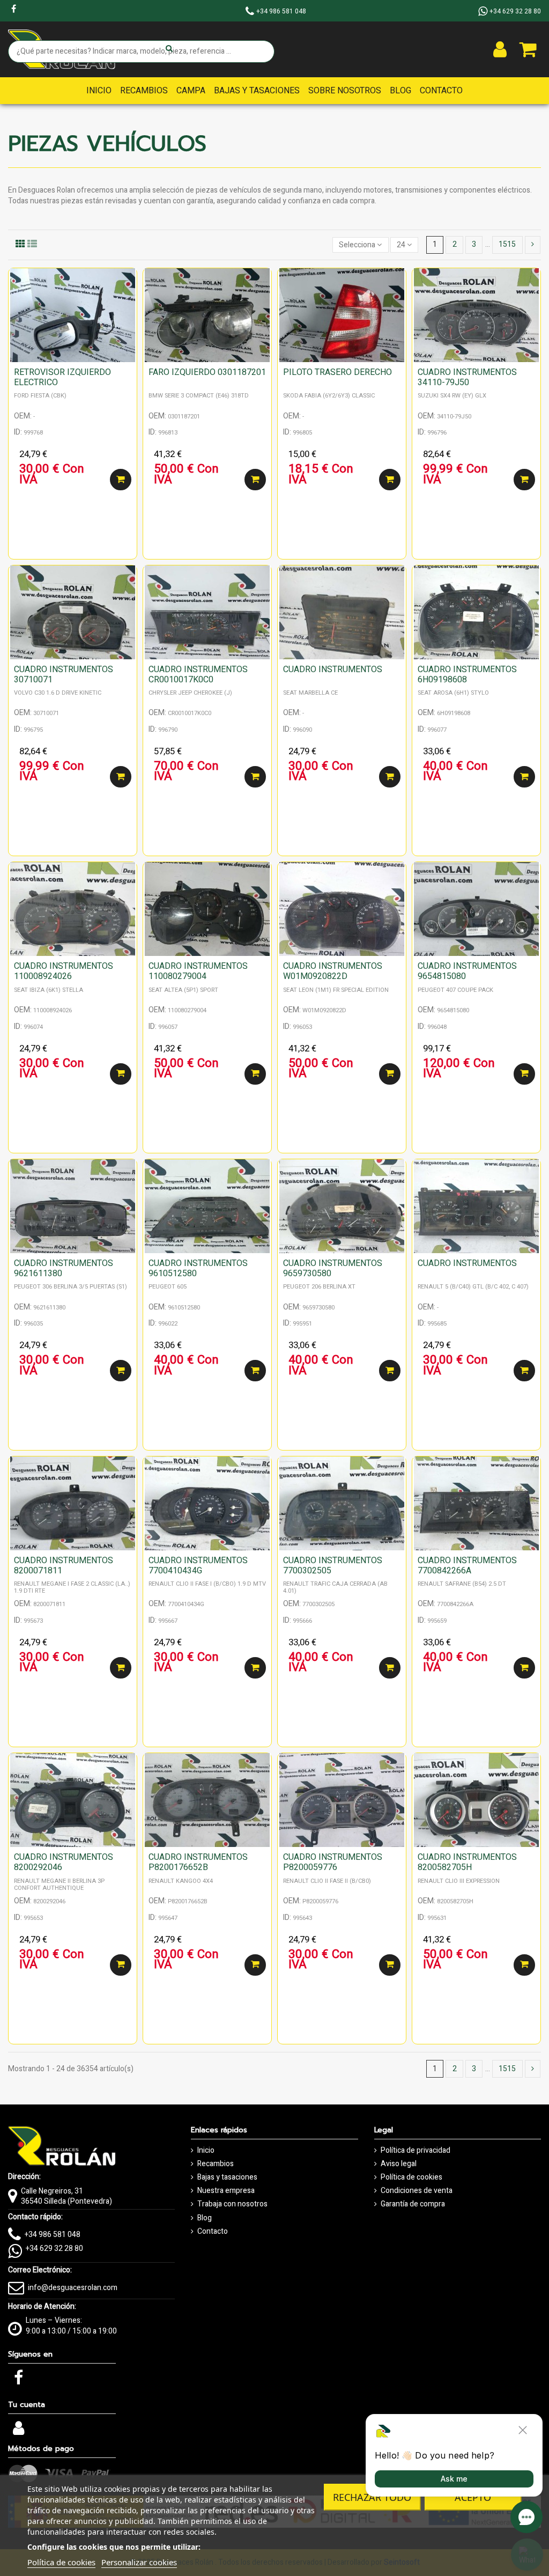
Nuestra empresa (226, 2191)
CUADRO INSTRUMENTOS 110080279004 (198, 971)
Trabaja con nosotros (232, 2204)
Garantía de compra (413, 2204)
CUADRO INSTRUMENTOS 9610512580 (198, 1268)
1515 (507, 244)
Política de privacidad (416, 2151)
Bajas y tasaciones (227, 2177)
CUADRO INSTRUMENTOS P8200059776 (333, 1862)
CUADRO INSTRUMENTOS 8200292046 (64, 1862)
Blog (205, 2218)
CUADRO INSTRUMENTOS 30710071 (64, 675)
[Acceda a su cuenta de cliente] (500, 49)
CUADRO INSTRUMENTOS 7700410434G (198, 1566)
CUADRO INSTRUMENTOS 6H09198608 (467, 675)
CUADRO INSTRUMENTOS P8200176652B (198, 1862)
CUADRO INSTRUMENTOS (333, 669)
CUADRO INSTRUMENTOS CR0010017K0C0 (198, 675)
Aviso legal (399, 2164)
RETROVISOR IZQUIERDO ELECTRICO (62, 377)
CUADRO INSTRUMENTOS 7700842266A (467, 1566)
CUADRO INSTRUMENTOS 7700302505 (333, 1566)
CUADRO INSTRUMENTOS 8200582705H (467, 1862)
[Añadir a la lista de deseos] (129, 284)
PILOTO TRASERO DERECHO (337, 372)
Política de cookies (411, 2177)
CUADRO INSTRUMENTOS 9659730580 (333, 1268)
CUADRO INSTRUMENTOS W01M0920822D (333, 971)
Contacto (213, 2232)
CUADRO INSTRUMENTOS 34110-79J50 (467, 377)
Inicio (206, 2151)
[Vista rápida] (129, 303)
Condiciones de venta (417, 2191)
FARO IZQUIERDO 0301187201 (207, 372)
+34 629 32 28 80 (54, 2249)
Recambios (216, 2164)
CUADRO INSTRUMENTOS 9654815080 (467, 971)
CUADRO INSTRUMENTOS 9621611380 (64, 1268)
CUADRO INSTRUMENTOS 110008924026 (64, 971)
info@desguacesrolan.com (73, 2288)
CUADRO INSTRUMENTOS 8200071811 (64, 1566)
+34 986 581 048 (53, 2235)
